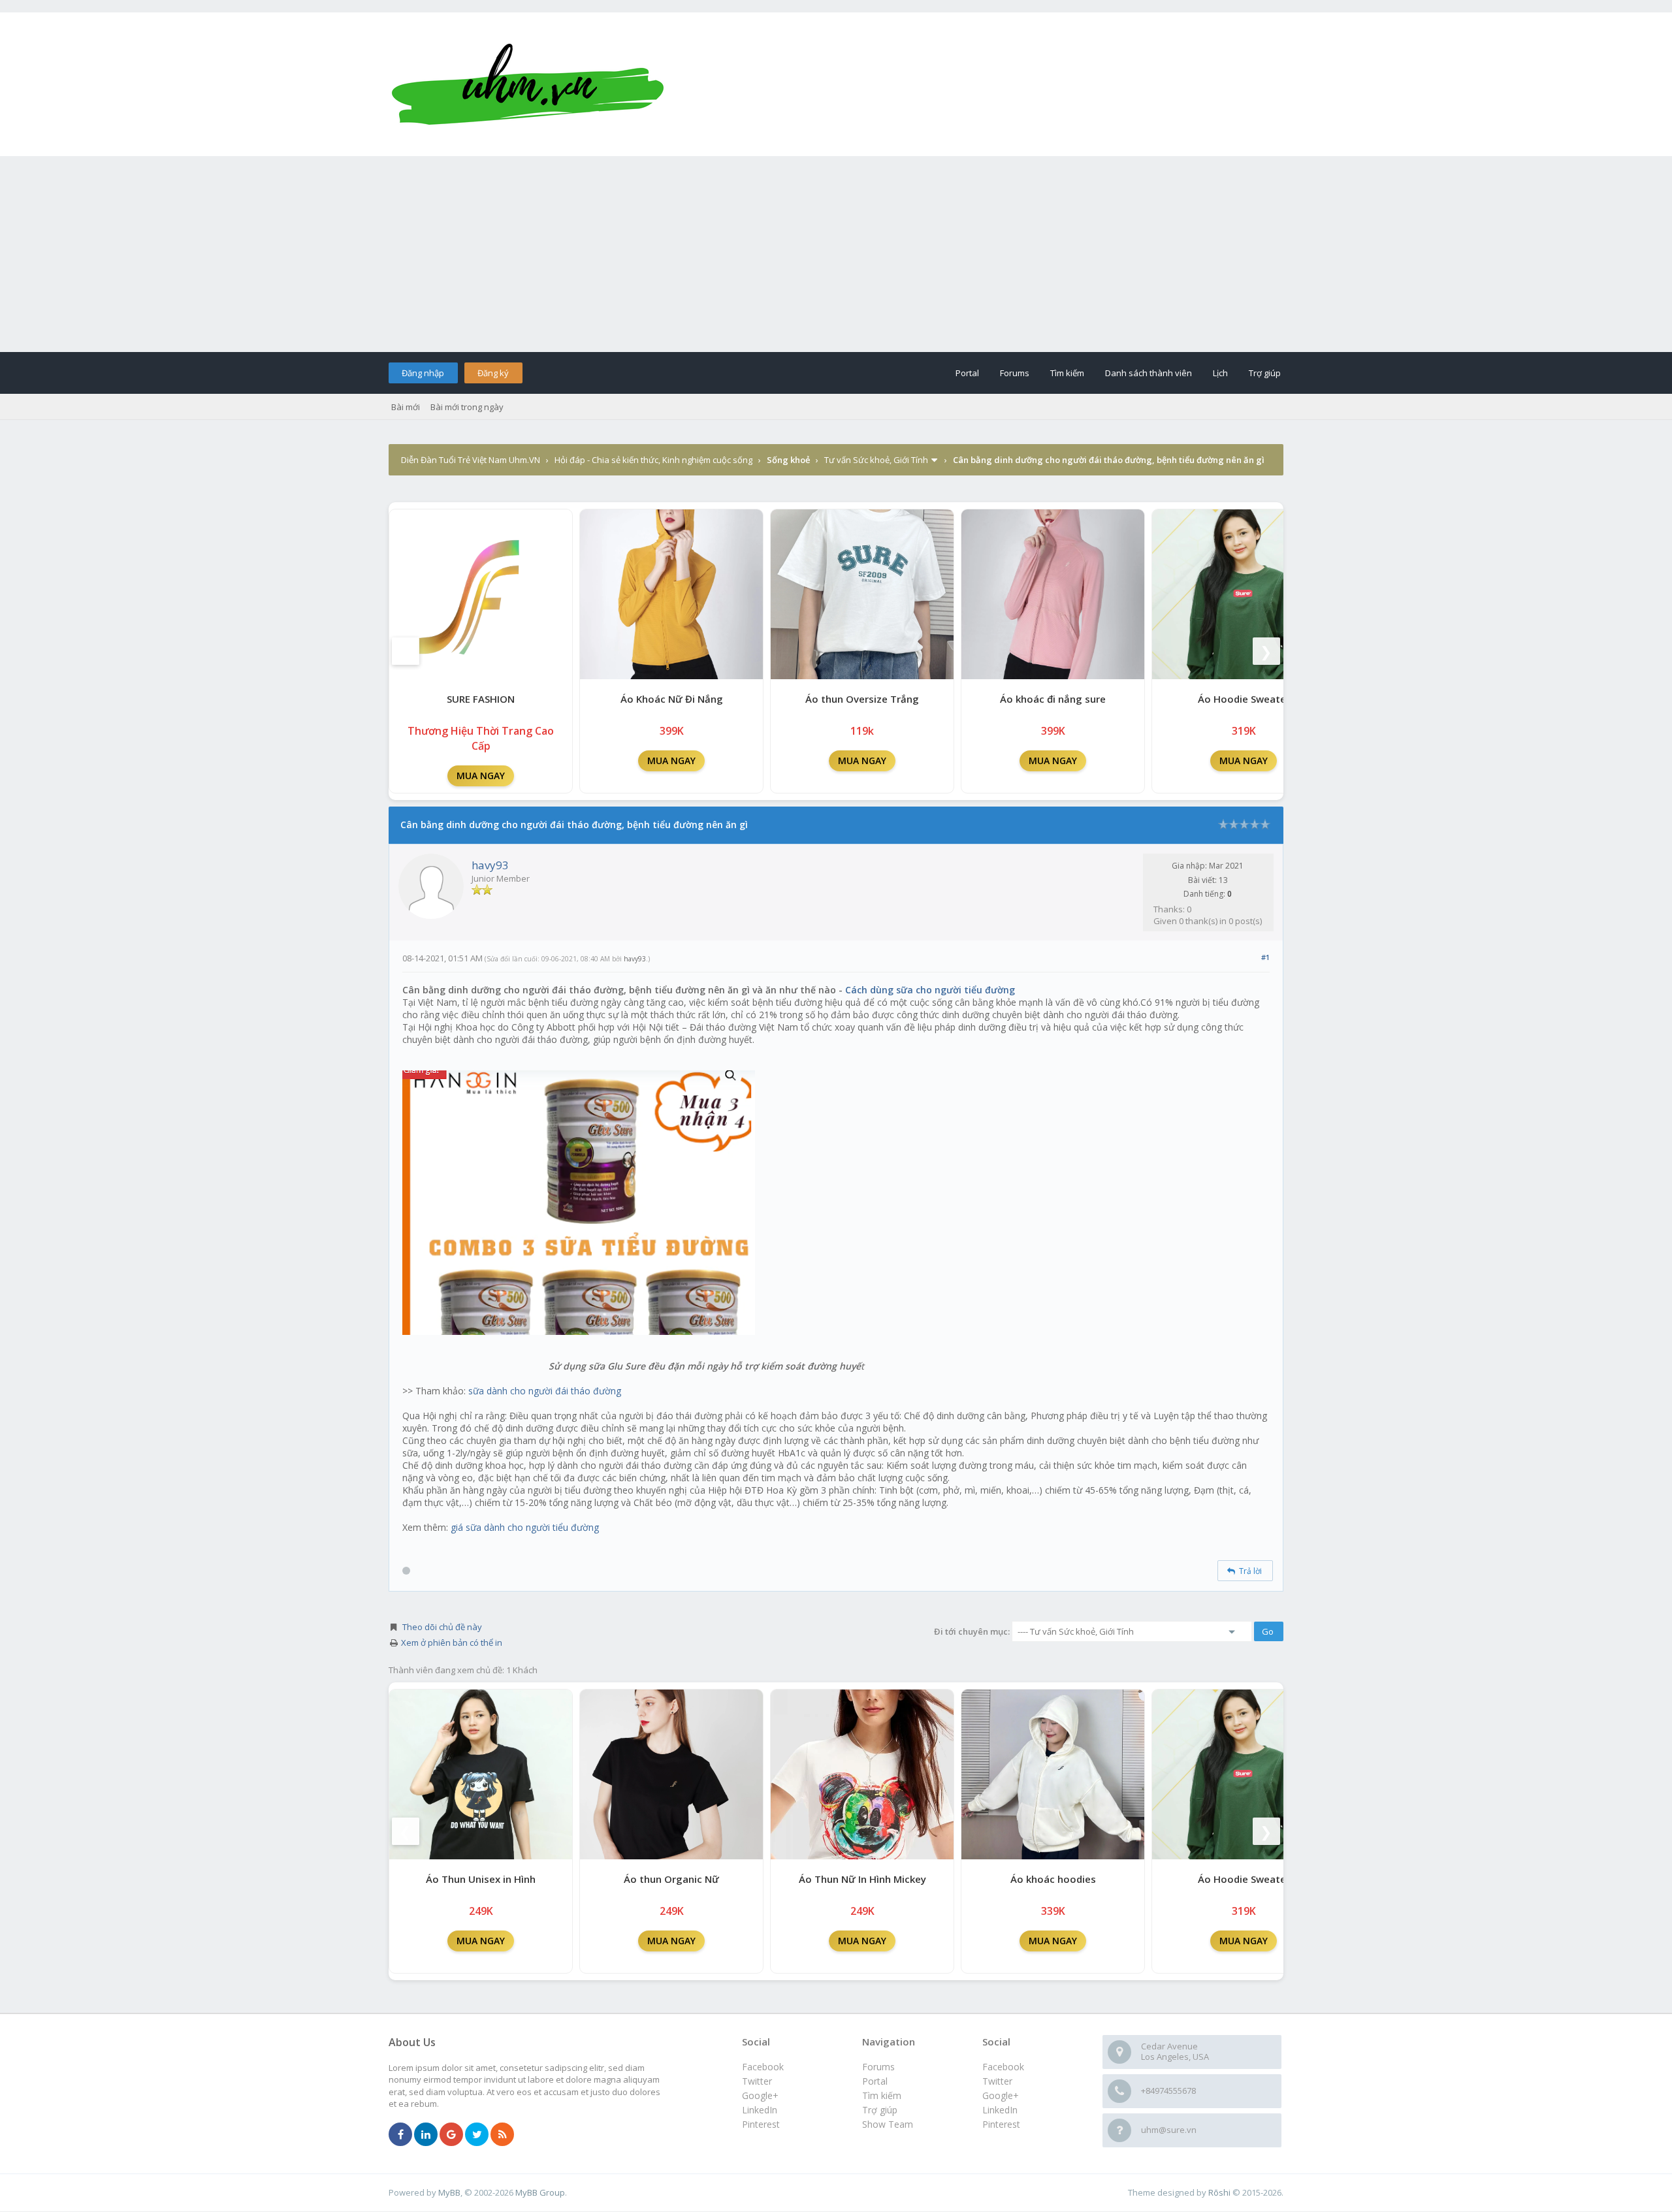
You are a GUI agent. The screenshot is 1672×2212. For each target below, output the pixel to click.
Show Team (888, 2124)
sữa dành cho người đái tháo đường (545, 1391)
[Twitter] (477, 2135)
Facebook (1003, 2067)
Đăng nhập (423, 373)
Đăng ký (493, 373)
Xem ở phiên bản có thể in (452, 1643)
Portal (967, 373)
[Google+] (451, 2135)
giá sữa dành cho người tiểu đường (525, 1527)
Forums (1015, 373)
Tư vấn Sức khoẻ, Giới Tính (876, 460)
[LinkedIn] (426, 2135)
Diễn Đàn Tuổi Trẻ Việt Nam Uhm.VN (471, 460)
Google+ (1001, 2095)
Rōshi (1219, 2192)
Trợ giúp (1265, 373)
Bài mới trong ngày (467, 407)
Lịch (1220, 373)
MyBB (449, 2192)
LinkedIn (1000, 2110)
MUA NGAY (481, 776)
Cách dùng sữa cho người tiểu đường (930, 990)
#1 (1265, 957)
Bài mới (406, 407)
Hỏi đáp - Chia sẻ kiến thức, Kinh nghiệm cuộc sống (653, 460)
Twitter (997, 2081)
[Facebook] (400, 2135)
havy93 (490, 865)
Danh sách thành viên (1149, 373)
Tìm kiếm (1067, 373)
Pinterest (1001, 2124)
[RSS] (502, 2135)
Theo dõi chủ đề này (442, 1627)
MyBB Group (540, 2192)
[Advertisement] (836, 254)
